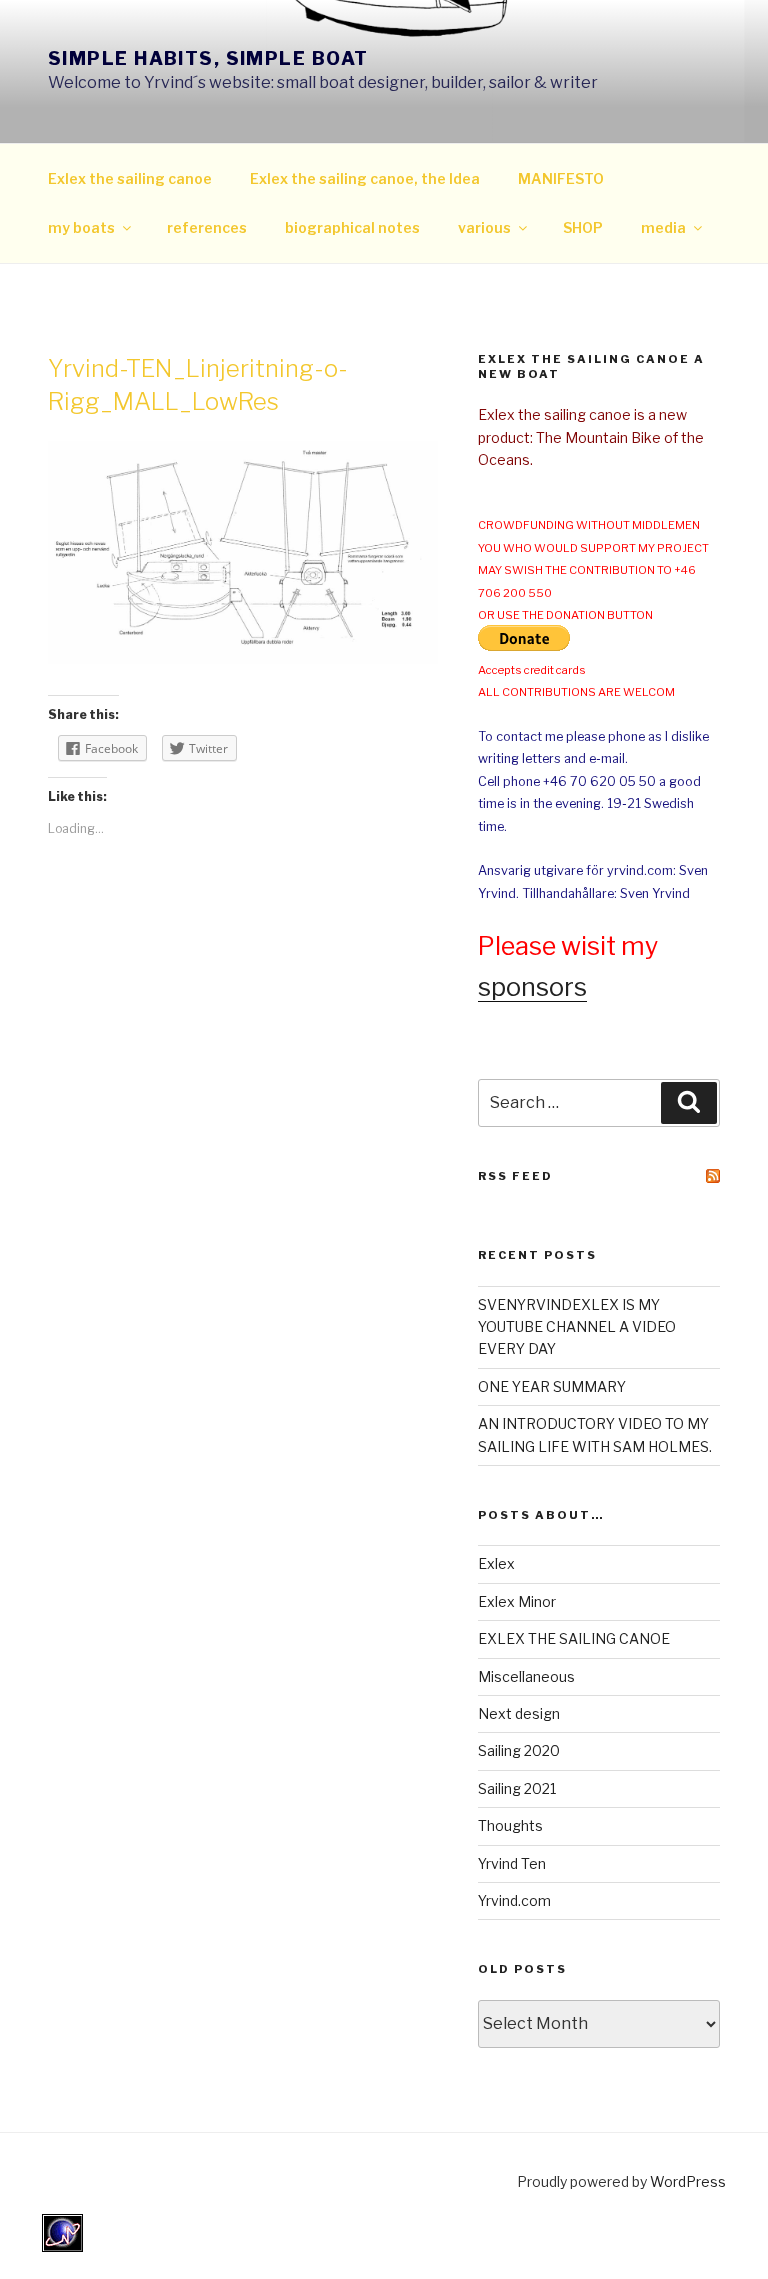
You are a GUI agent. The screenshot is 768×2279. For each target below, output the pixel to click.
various (484, 227)
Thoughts (510, 1825)
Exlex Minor (517, 1601)
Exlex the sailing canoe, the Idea (365, 178)
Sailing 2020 (519, 1750)
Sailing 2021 (517, 1788)
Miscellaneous (526, 1676)
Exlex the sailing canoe (130, 178)
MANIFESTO (561, 178)
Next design (519, 1713)
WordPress (688, 2181)
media (663, 227)
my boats (81, 227)
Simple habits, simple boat (208, 58)
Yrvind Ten (512, 1863)
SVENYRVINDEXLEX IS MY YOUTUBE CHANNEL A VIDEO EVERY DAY (577, 1327)
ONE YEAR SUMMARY (552, 1386)
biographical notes (352, 227)
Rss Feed (515, 1176)
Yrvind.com (514, 1900)
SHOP (583, 227)
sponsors (532, 987)
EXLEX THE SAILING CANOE (574, 1638)
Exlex (496, 1563)
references (207, 227)
